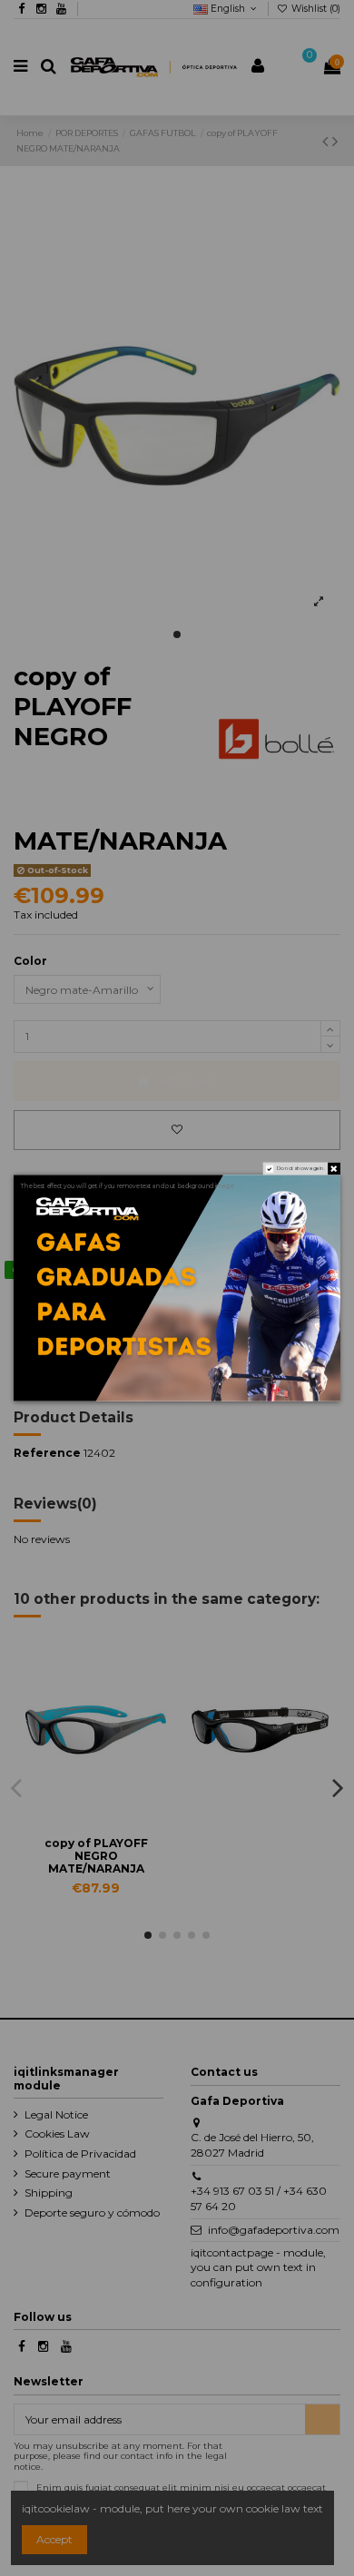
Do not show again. (301, 1169)
